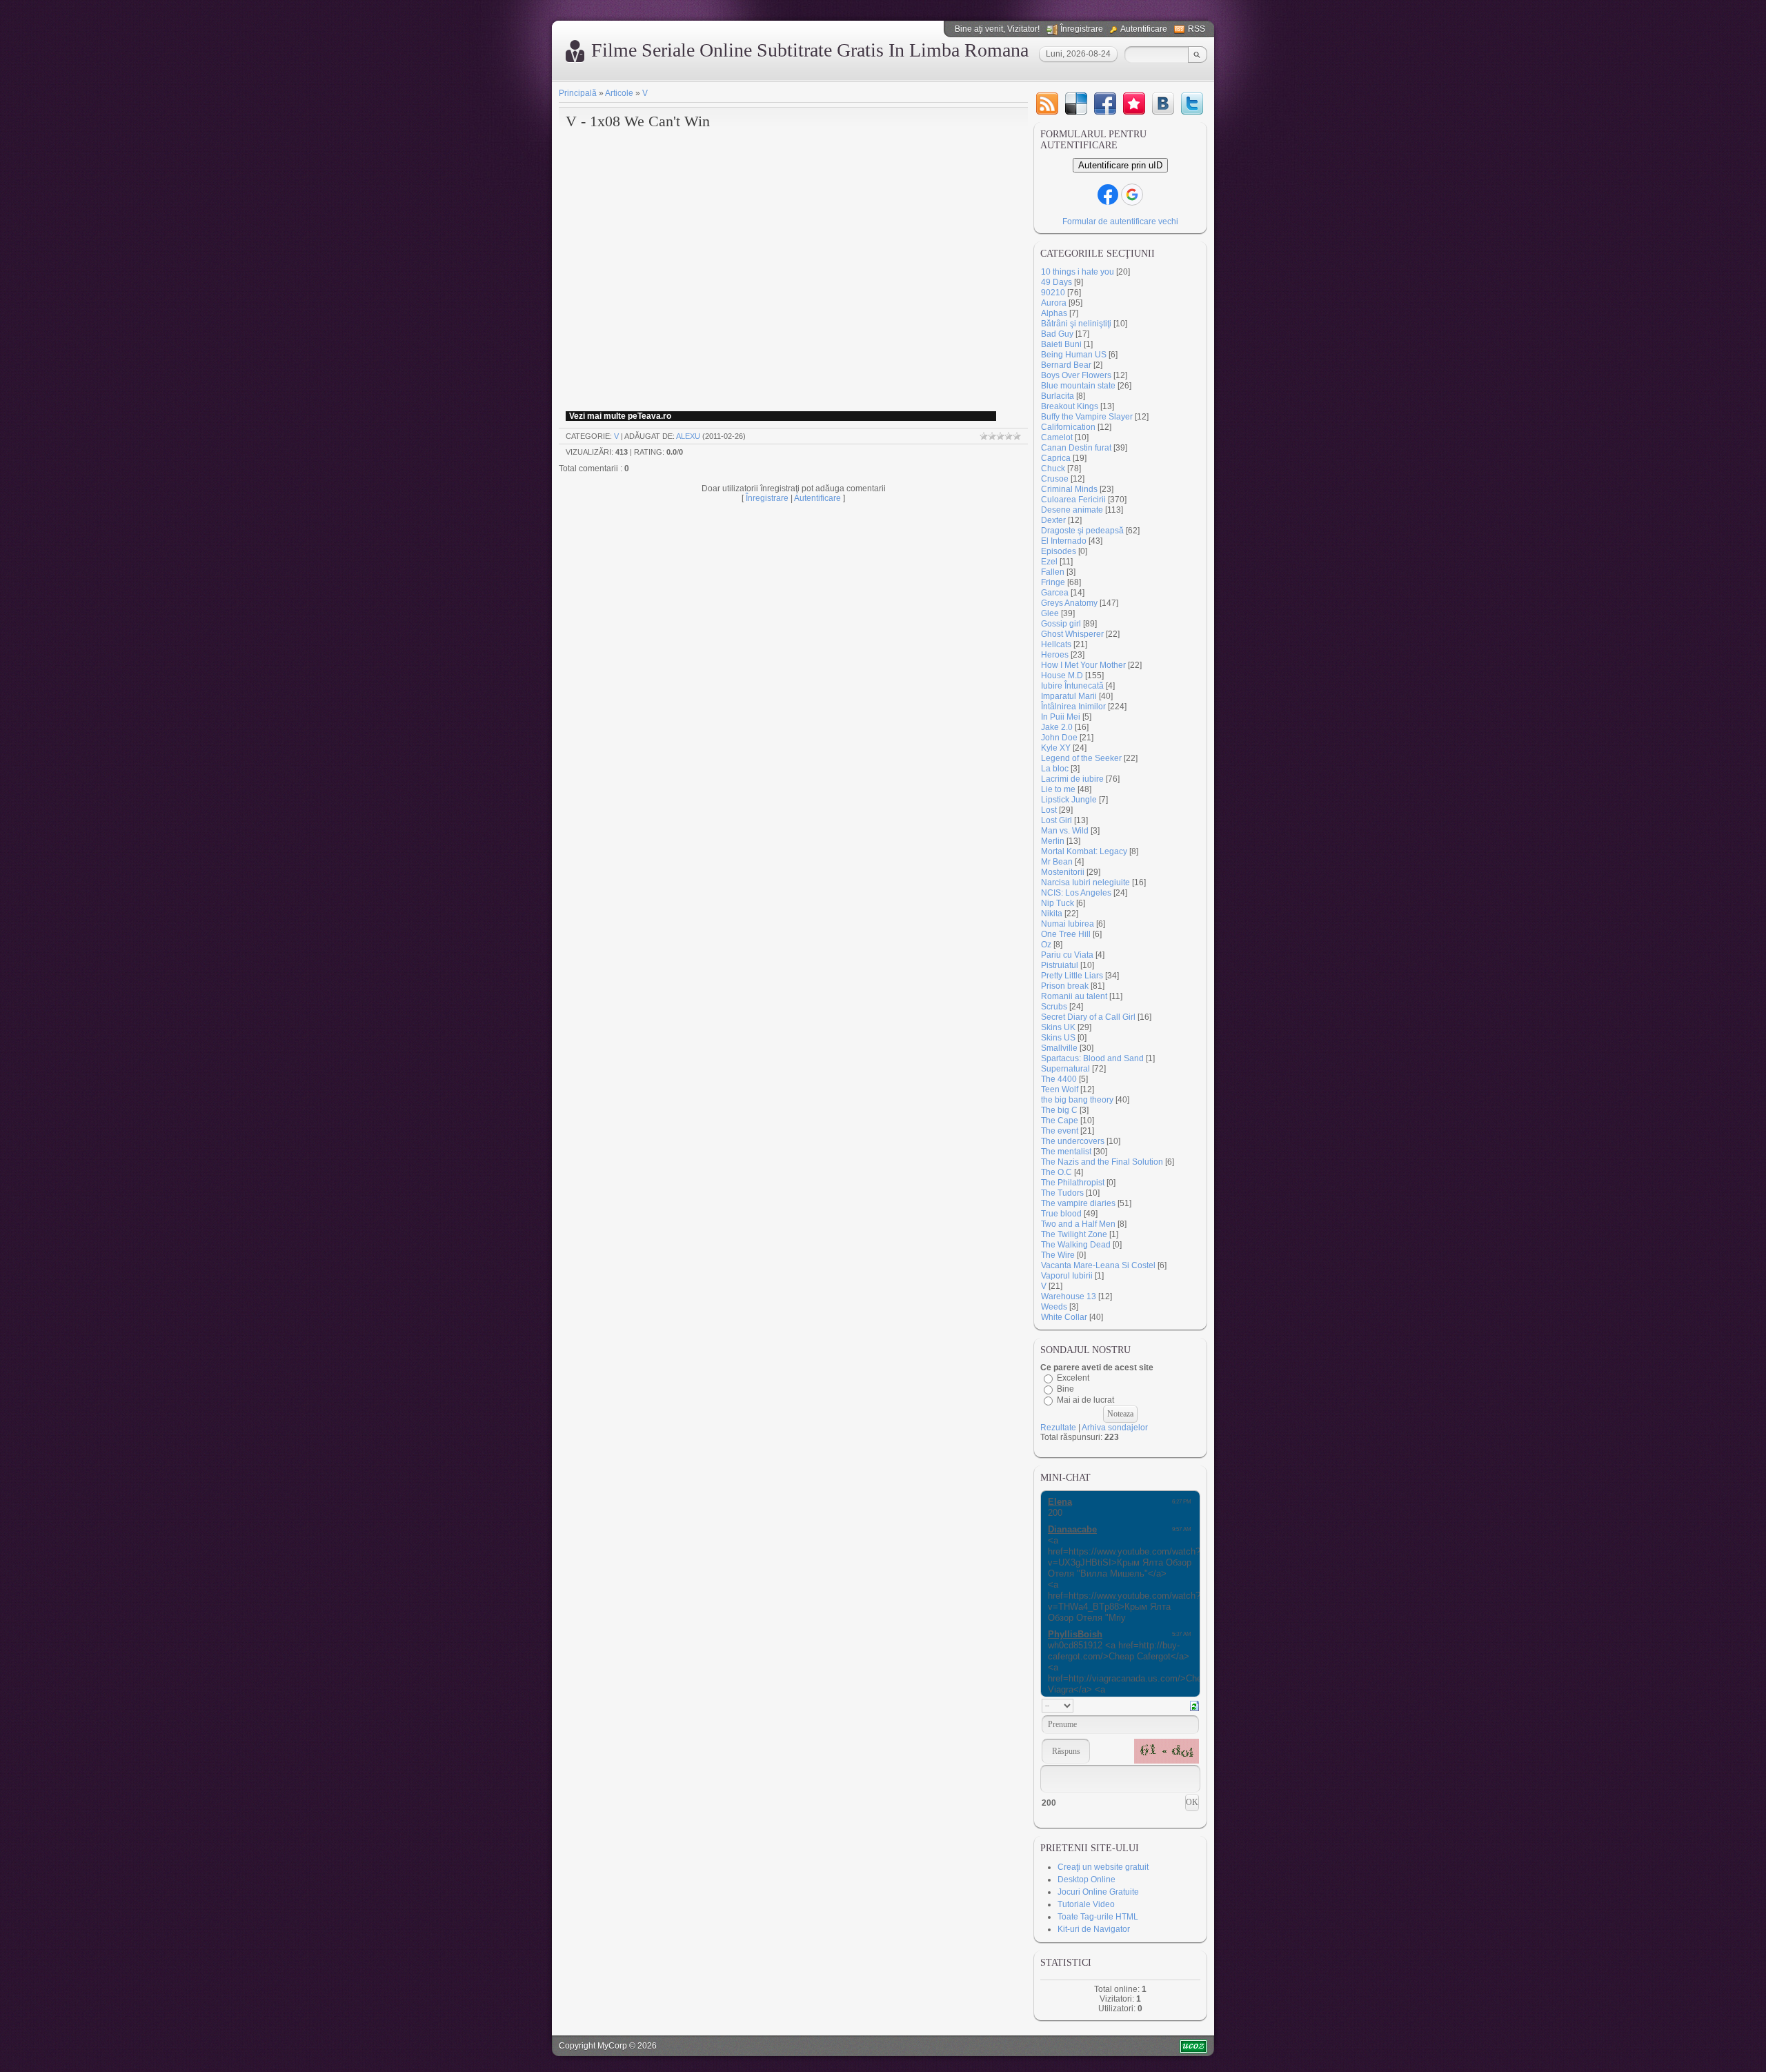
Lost (1049, 810)
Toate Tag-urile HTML (1098, 1917)
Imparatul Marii (1069, 696)
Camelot (1057, 437)
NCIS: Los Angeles (1076, 893)
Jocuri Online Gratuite (1098, 1892)
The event (1060, 1131)
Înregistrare (1082, 29)
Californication (1068, 427)
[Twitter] (1192, 103)
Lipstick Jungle (1069, 800)
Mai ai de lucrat (1085, 1400)
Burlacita (1058, 396)
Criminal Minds (1069, 489)
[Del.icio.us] (1076, 103)
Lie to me (1058, 789)
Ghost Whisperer (1072, 634)
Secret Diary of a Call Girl (1088, 1017)
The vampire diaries (1078, 1203)
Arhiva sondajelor (1115, 1428)
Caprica (1056, 458)
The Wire (1058, 1255)
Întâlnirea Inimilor (1073, 707)
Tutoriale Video (1086, 1904)
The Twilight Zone (1074, 1234)
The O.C (1056, 1172)
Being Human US (1074, 355)
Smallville (1059, 1048)
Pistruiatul (1060, 965)
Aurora (1054, 303)
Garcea (1055, 593)
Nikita (1052, 914)
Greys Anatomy (1069, 603)
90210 (1053, 293)
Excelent (1073, 1378)
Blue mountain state (1078, 386)
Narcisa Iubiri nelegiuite (1085, 882)
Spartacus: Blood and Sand (1092, 1058)
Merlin (1053, 841)
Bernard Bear (1066, 365)
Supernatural (1065, 1069)
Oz (1046, 945)
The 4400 (1059, 1079)
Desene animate (1072, 510)
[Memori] (1134, 103)
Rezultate (1058, 1428)
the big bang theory (1077, 1100)
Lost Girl (1056, 820)
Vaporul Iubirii (1067, 1276)
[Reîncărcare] (1194, 1705)
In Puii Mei (1061, 717)
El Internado (1064, 541)
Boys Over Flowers (1076, 375)
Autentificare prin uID (1120, 165)
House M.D (1062, 675)
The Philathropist (1073, 1183)
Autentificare (1144, 29)
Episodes (1059, 551)
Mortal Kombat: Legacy (1084, 851)
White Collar (1064, 1317)
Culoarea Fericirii (1073, 500)
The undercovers (1073, 1141)
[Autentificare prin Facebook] (1108, 195)
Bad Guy (1057, 334)
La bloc (1055, 769)
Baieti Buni (1061, 344)
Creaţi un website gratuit (1103, 1867)
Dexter (1053, 520)
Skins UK (1058, 1027)
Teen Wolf (1060, 1089)
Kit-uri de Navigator (1094, 1929)
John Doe (1059, 738)
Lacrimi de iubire (1072, 779)
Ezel (1049, 562)
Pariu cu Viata (1067, 955)
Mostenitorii (1063, 872)
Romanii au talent (1074, 996)
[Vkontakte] (1163, 103)
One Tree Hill (1066, 934)
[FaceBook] (1105, 103)
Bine (1065, 1389)
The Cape (1060, 1121)
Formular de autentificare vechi (1120, 221)
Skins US (1058, 1038)
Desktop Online (1087, 1879)
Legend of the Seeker (1081, 758)
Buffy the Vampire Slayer (1087, 417)
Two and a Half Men (1078, 1224)
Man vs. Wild (1065, 831)
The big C (1059, 1110)
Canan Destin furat (1076, 448)
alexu (688, 436)
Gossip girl (1061, 624)
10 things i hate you (1078, 272)
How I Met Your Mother (1083, 665)
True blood (1061, 1214)
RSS (1197, 29)
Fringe (1053, 582)
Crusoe (1055, 479)
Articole (619, 93)
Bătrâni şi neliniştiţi (1076, 324)
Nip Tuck (1058, 903)
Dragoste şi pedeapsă (1082, 531)
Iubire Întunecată (1072, 686)
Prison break (1065, 986)
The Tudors (1062, 1193)
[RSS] (1047, 103)
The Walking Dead (1076, 1245)
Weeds (1054, 1307)
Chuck (1053, 468)
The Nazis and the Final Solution (1102, 1162)
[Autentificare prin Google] (1132, 195)
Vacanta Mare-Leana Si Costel (1098, 1265)
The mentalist (1066, 1152)
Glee (1050, 613)
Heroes (1055, 655)
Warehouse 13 (1069, 1296)
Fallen (1053, 572)
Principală (578, 93)
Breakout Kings (1070, 406)
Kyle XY (1056, 748)
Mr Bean (1057, 862)
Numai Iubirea (1068, 924)
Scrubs (1054, 1007)
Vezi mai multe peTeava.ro (620, 416)
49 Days (1056, 282)
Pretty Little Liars (1072, 976)
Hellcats (1056, 644)
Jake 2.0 (1057, 727)
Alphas (1054, 313)
